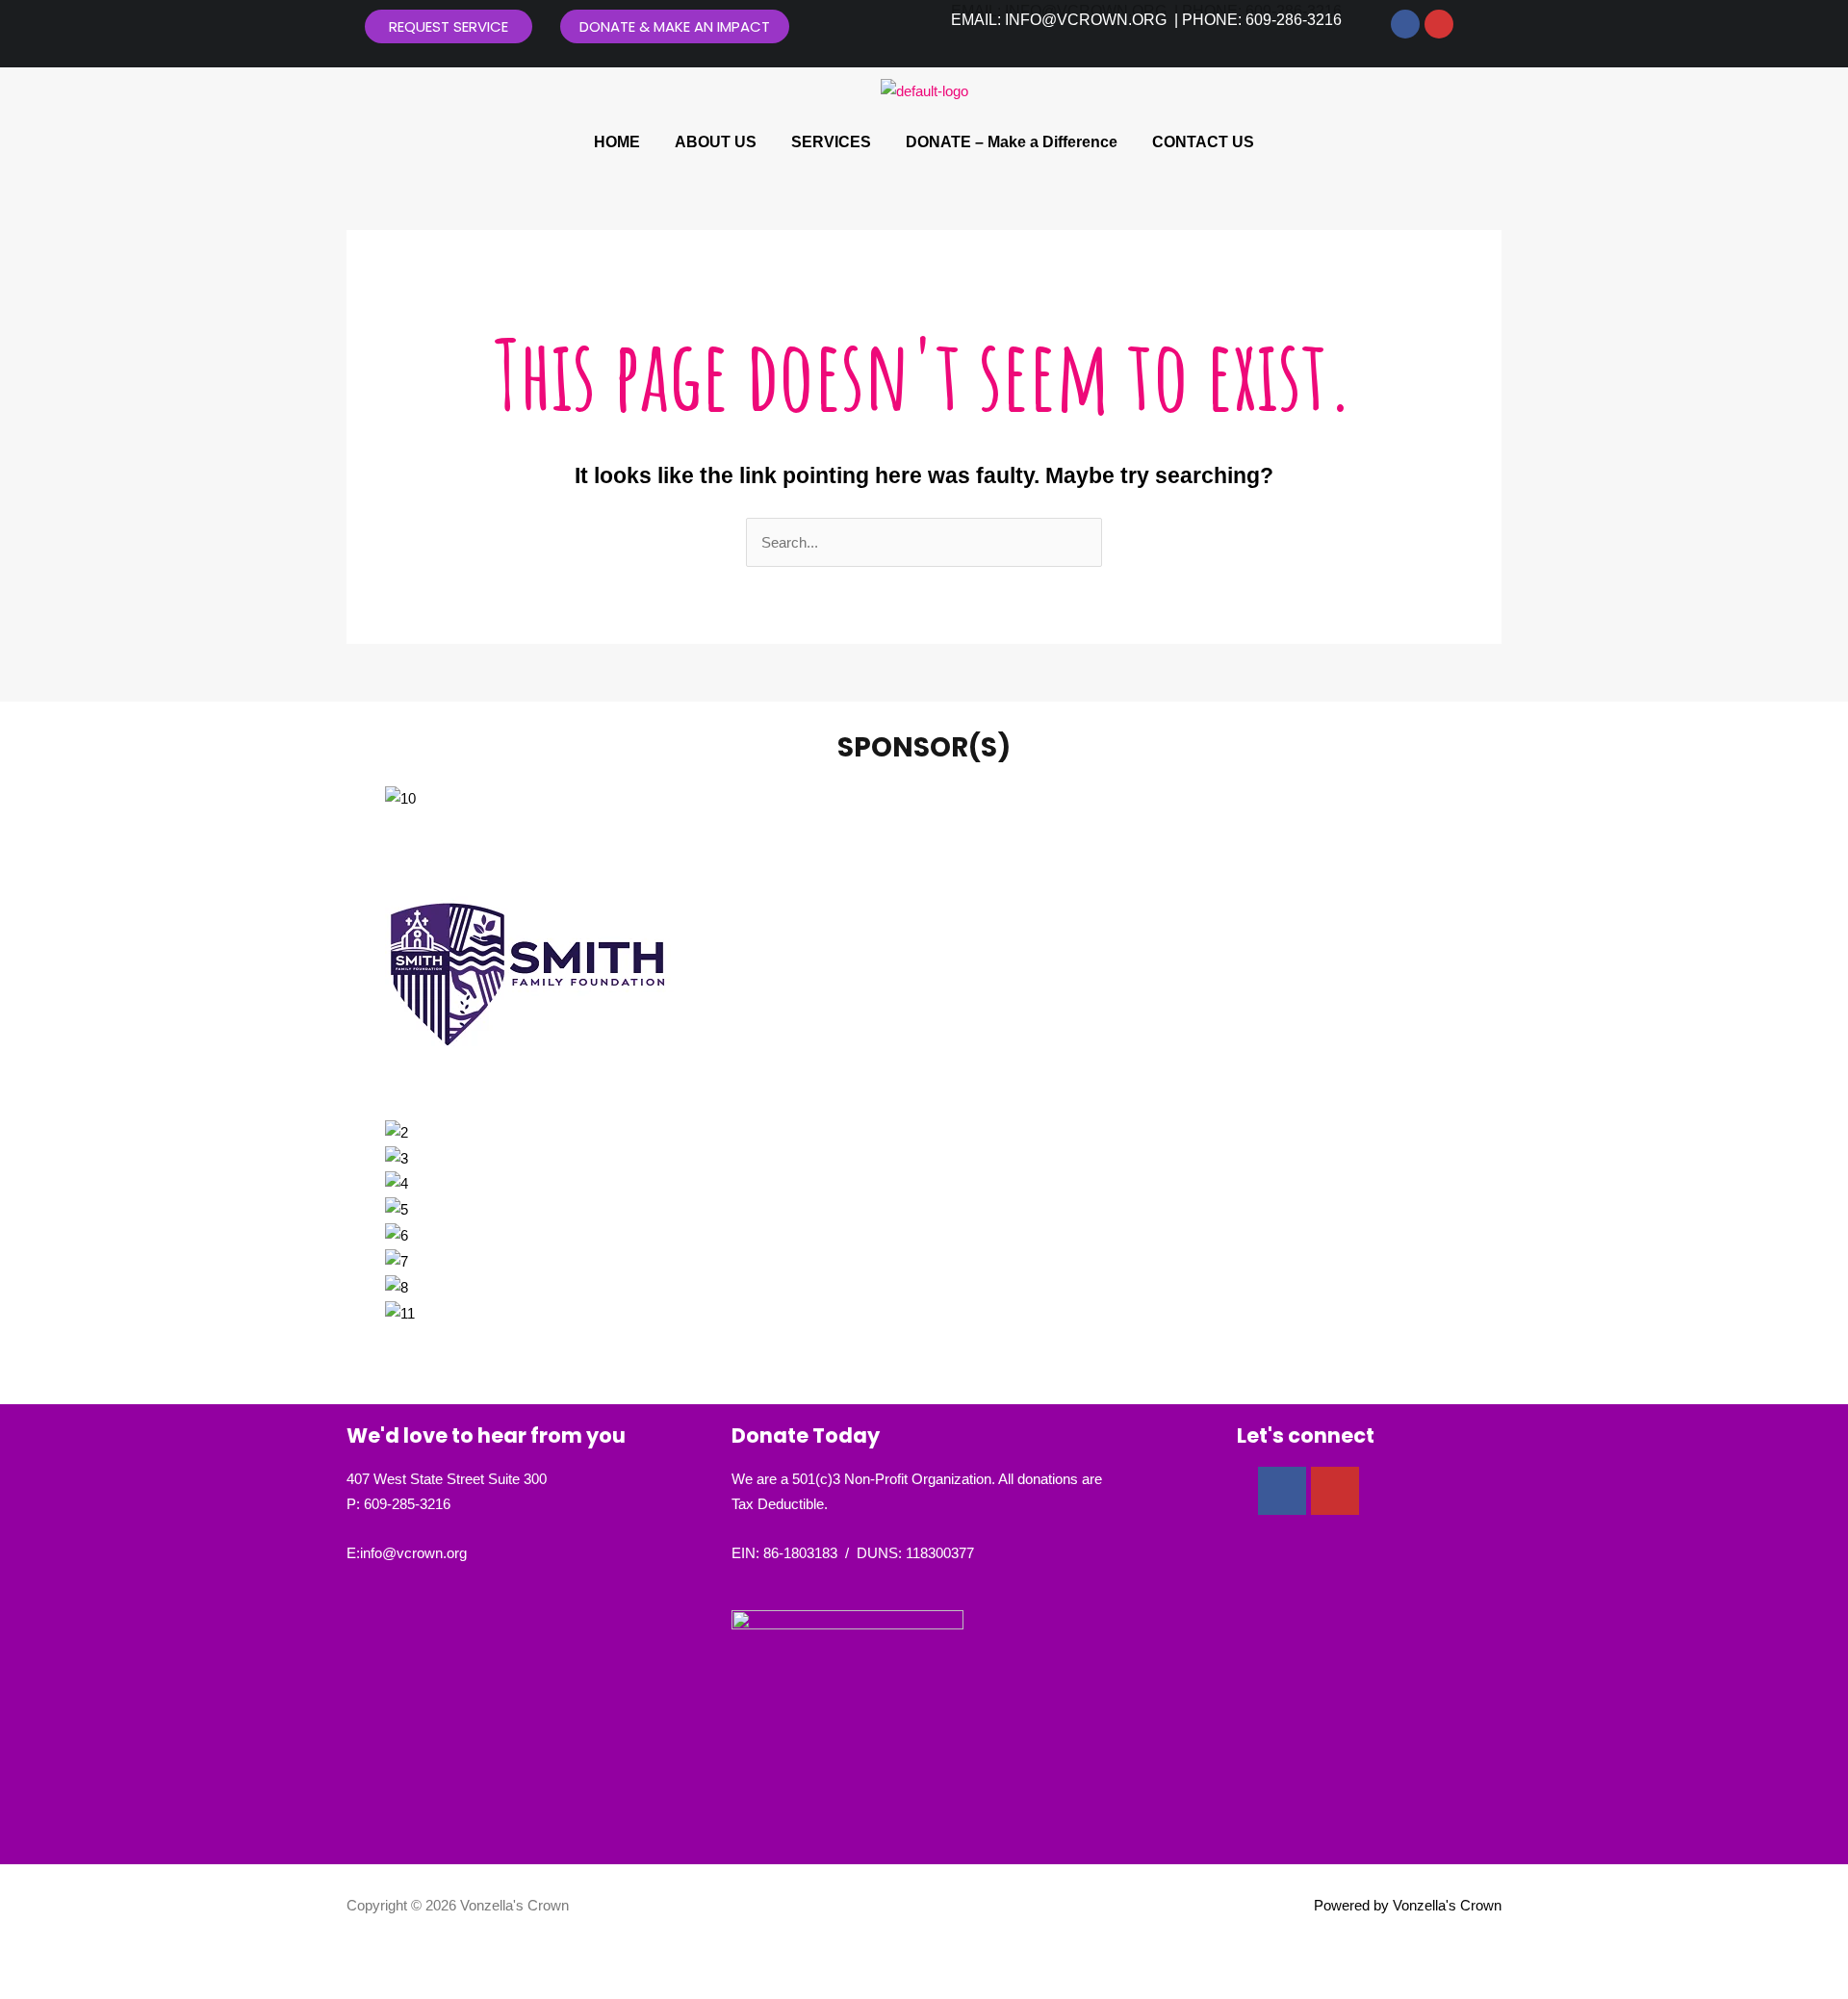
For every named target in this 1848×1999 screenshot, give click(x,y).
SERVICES (831, 142)
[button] (924, 1338)
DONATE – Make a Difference (1012, 142)
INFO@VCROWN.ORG (1086, 20)
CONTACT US (1203, 142)
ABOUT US (716, 142)
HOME (617, 142)
